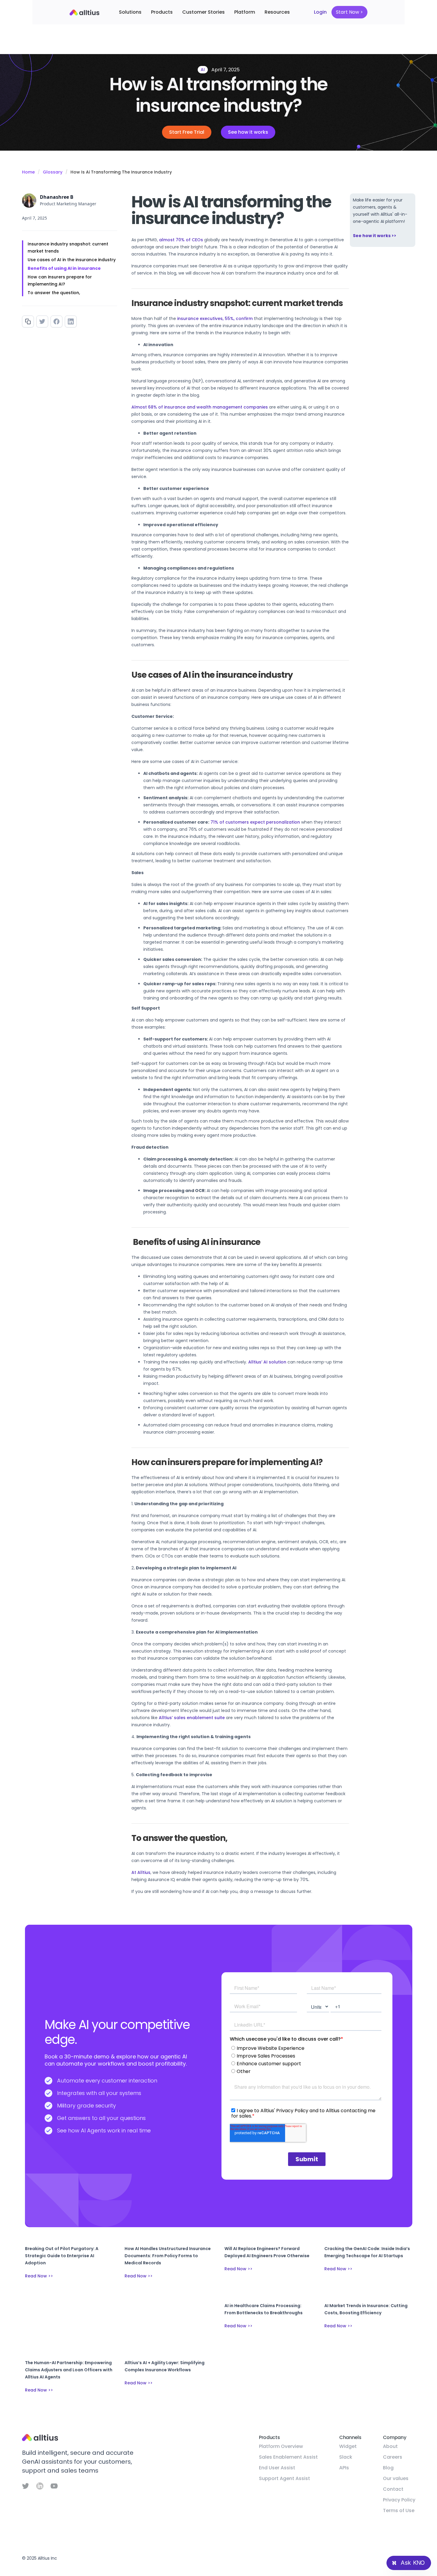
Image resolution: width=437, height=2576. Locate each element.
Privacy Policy (399, 2500)
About (390, 2446)
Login (320, 12)
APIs (344, 2468)
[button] (130, 12)
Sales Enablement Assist (288, 2457)
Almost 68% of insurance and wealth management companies (200, 407)
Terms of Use (399, 2510)
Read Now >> (39, 2276)
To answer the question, (54, 293)
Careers (393, 2457)
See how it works (248, 132)
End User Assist (277, 2468)
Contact (393, 2489)
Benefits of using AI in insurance (64, 268)
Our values (396, 2478)
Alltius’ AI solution (267, 1362)
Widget (348, 2446)
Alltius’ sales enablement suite (192, 1718)
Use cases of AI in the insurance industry (72, 260)
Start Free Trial (187, 132)
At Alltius (141, 1872)
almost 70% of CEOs (181, 240)
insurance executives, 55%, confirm (215, 319)
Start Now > (349, 12)
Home (28, 172)
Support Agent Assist (284, 2478)
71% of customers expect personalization (255, 822)
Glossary (53, 172)
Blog (388, 2468)
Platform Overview (281, 2446)
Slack (346, 2457)
